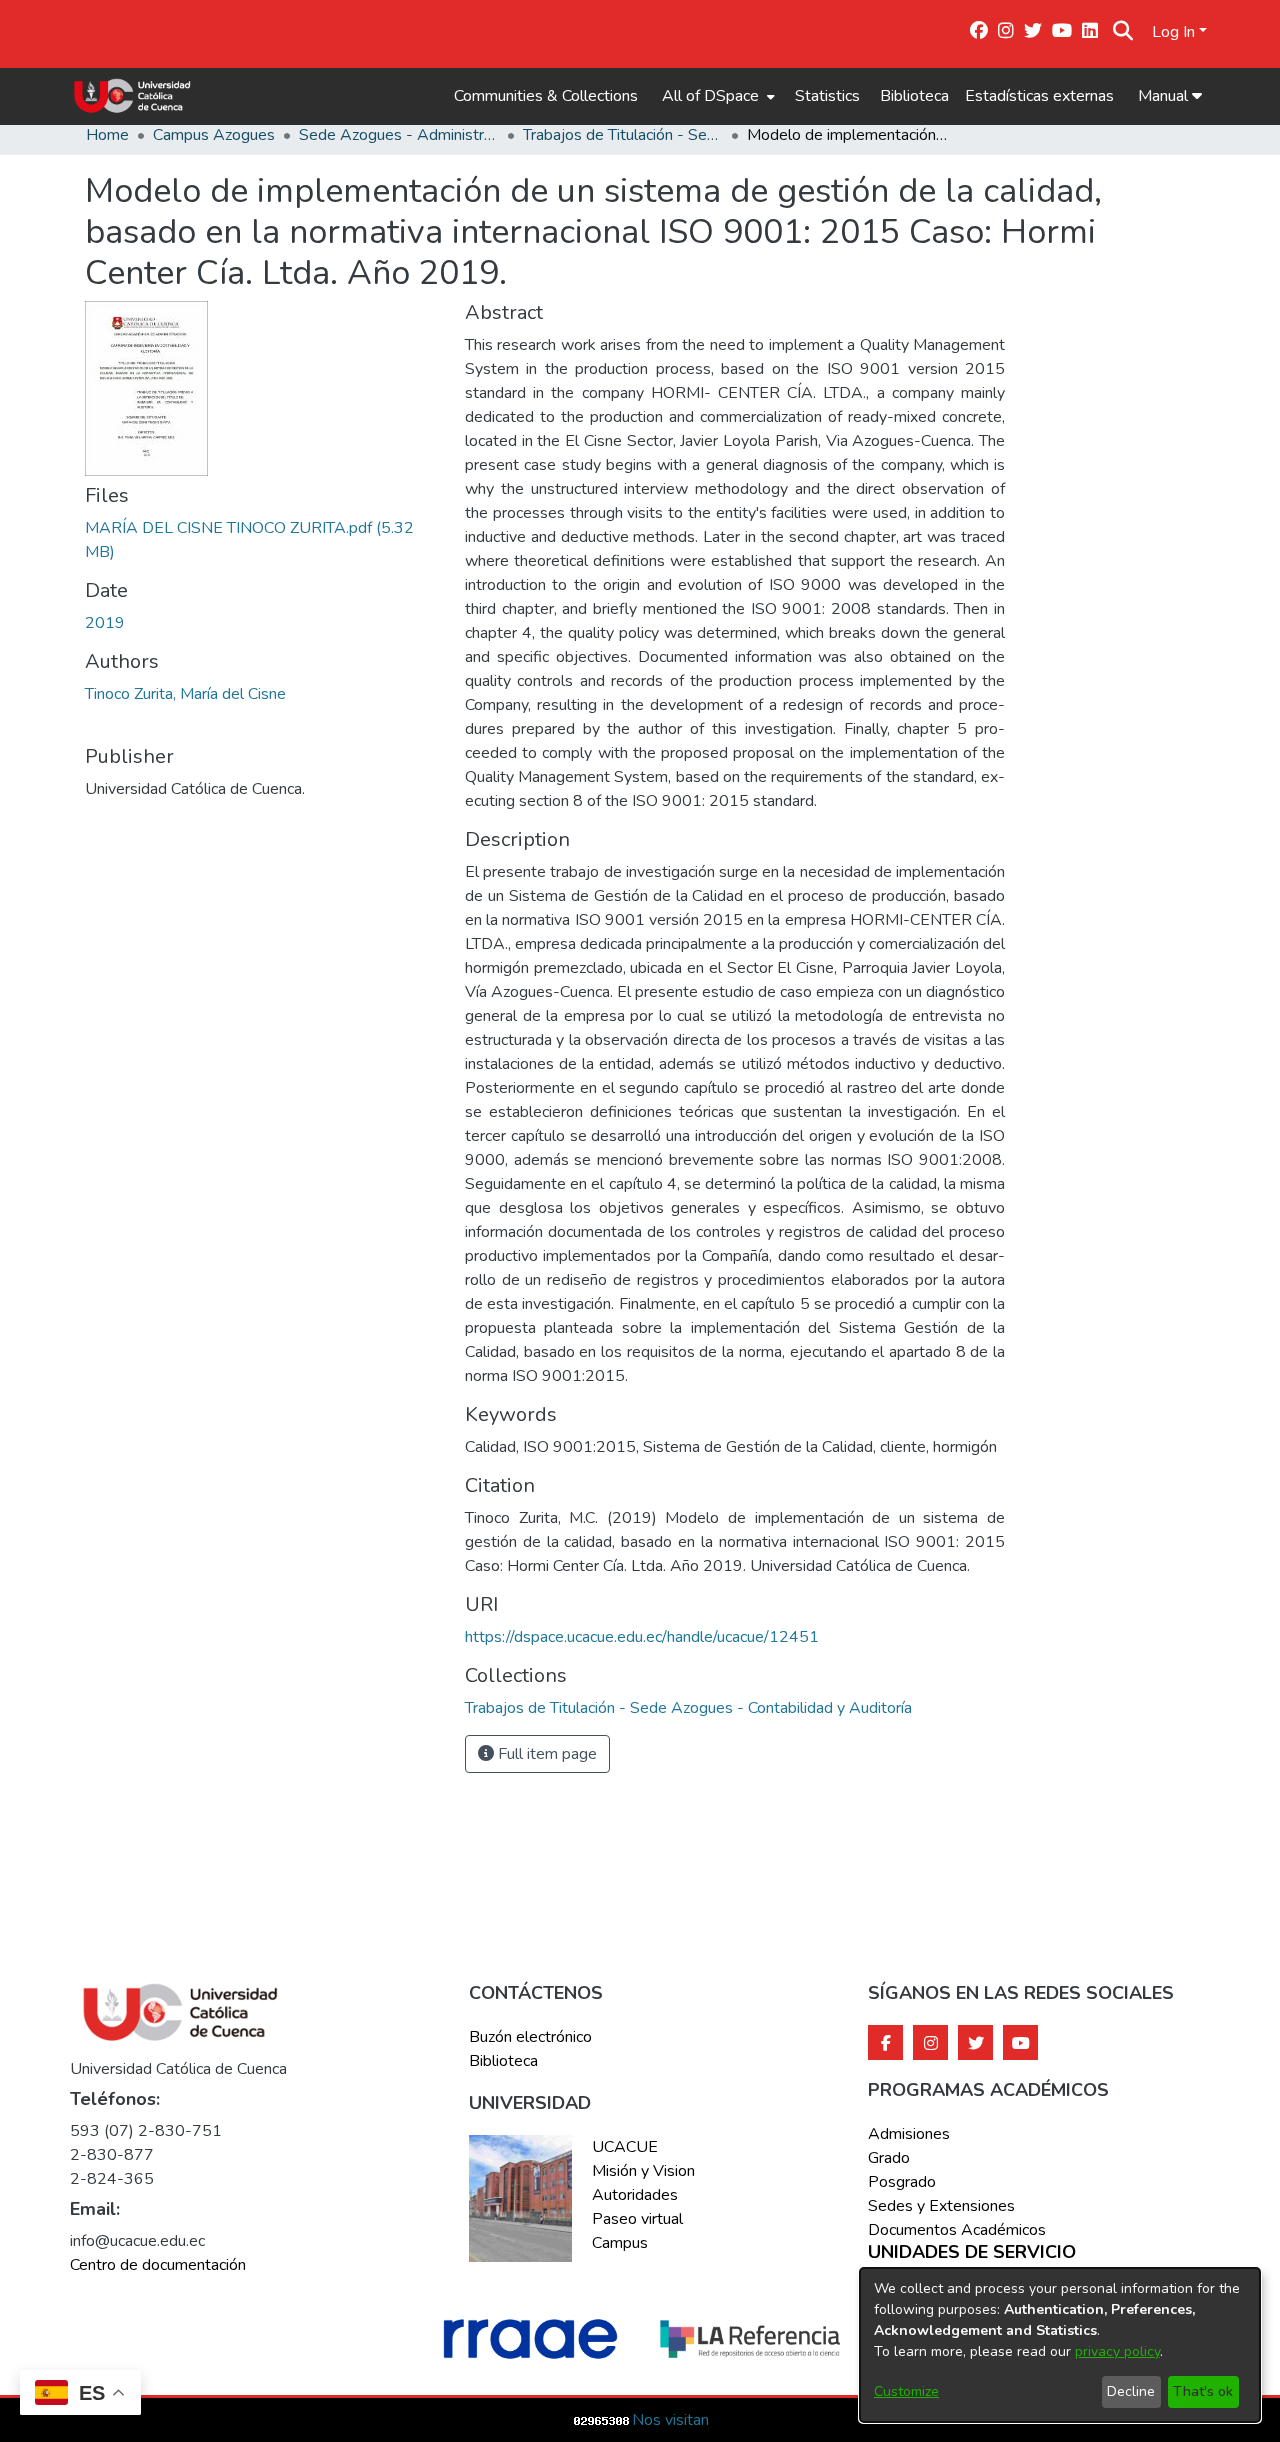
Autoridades (635, 2195)
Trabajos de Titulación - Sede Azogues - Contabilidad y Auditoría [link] (623, 135)
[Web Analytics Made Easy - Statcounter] (602, 2420)
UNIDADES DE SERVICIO (972, 2253)
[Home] (132, 96)
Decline (1131, 2391)
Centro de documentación (158, 2265)
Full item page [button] (545, 1754)
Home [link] (107, 135)
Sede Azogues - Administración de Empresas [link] (399, 135)
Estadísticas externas (1039, 96)
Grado (889, 2158)
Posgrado (902, 2182)
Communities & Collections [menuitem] (546, 96)
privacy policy (1117, 2351)
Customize (906, 2391)
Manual (1165, 96)
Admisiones (909, 2134)
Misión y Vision (643, 2171)
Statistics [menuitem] (827, 96)
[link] (688, 1708)
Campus (620, 2243)
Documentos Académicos (957, 2230)
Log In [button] (1175, 32)
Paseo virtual (637, 2219)
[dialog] (1060, 2345)
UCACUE (625, 2147)
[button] (1123, 32)
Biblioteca (914, 96)
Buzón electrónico (530, 2037)
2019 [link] (105, 623)
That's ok (1203, 2391)
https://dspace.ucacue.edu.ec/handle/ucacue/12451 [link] (642, 1637)
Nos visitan (670, 2420)
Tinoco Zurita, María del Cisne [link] (185, 694)
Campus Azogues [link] (214, 135)
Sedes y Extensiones (941, 2206)
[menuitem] (716, 96)
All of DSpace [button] (710, 96)
